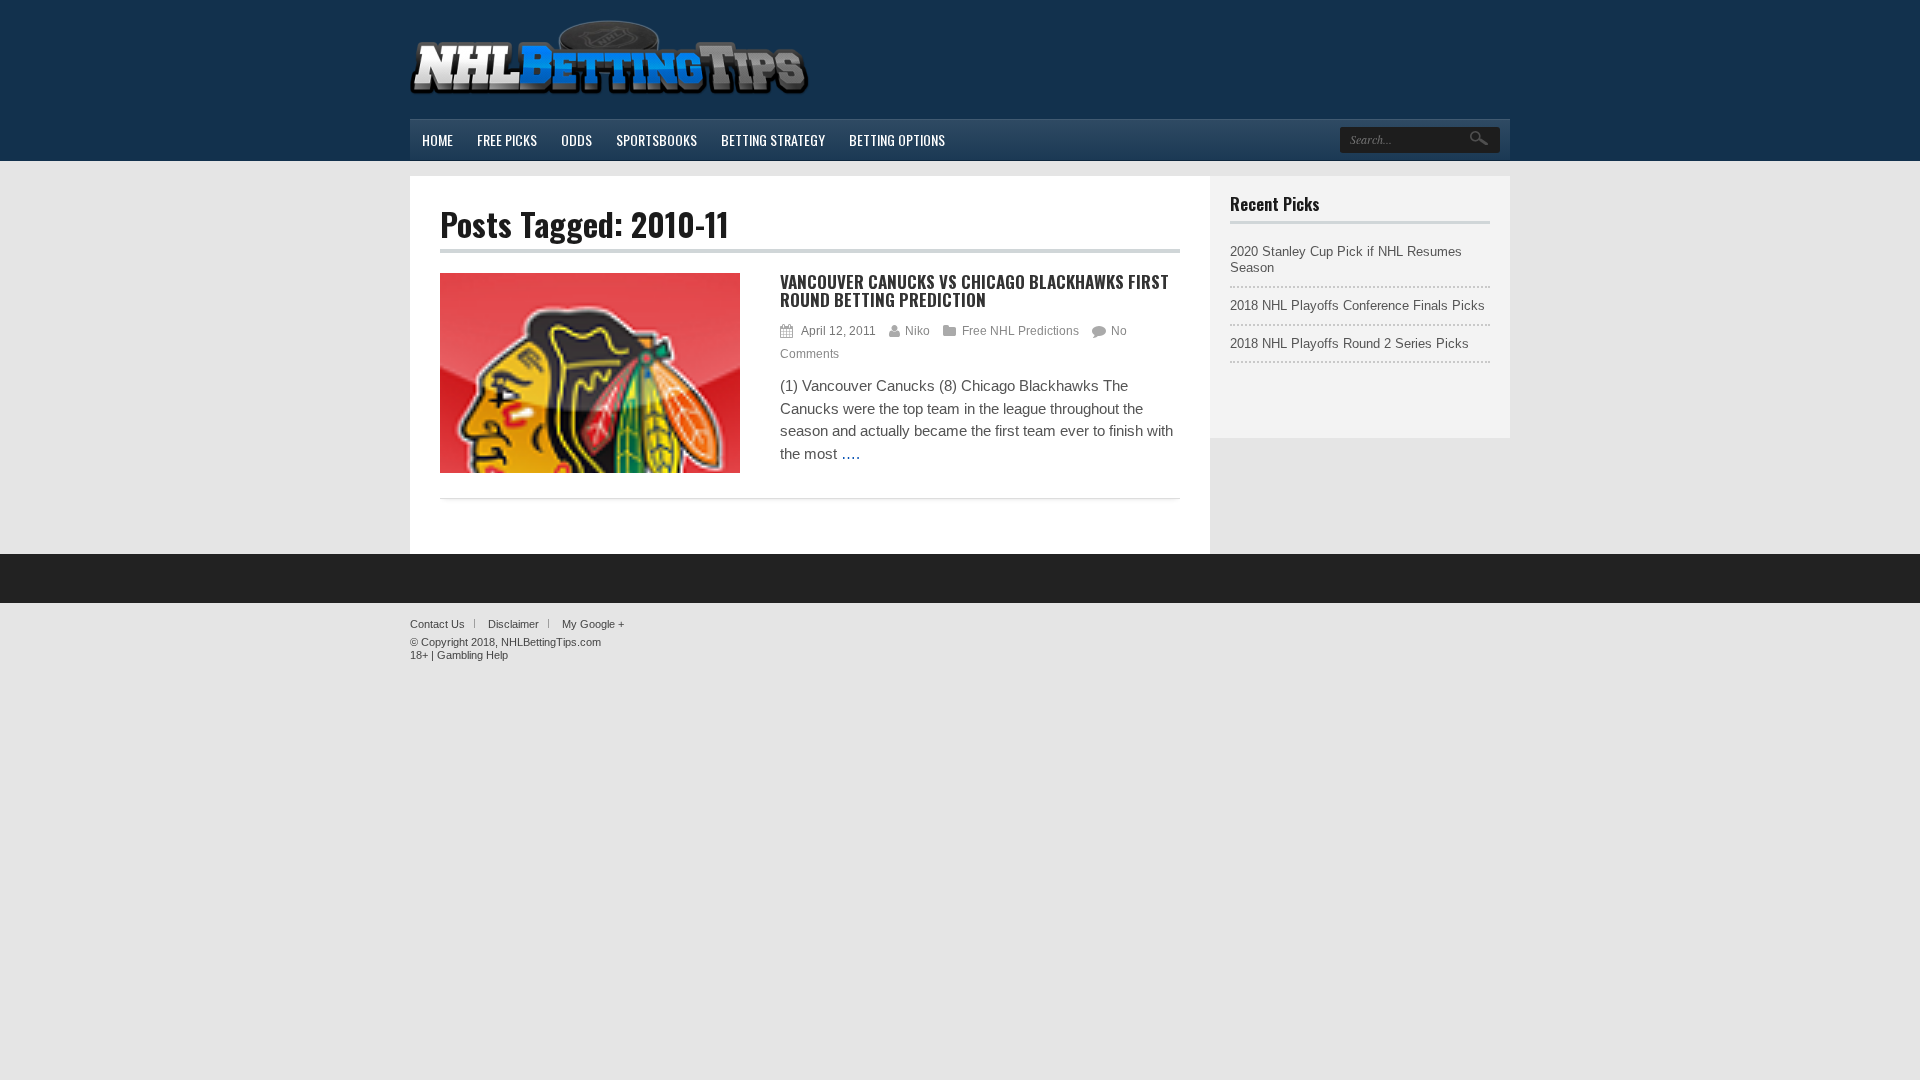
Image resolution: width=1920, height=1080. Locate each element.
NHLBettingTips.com (551, 642)
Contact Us (437, 624)
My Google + (593, 624)
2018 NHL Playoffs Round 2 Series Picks (1349, 343)
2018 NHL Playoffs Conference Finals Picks (1357, 305)
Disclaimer (513, 624)
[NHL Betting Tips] (610, 92)
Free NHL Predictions (1020, 331)
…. (850, 453)
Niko (917, 331)
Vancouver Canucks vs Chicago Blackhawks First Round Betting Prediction (974, 291)
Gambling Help (472, 655)
